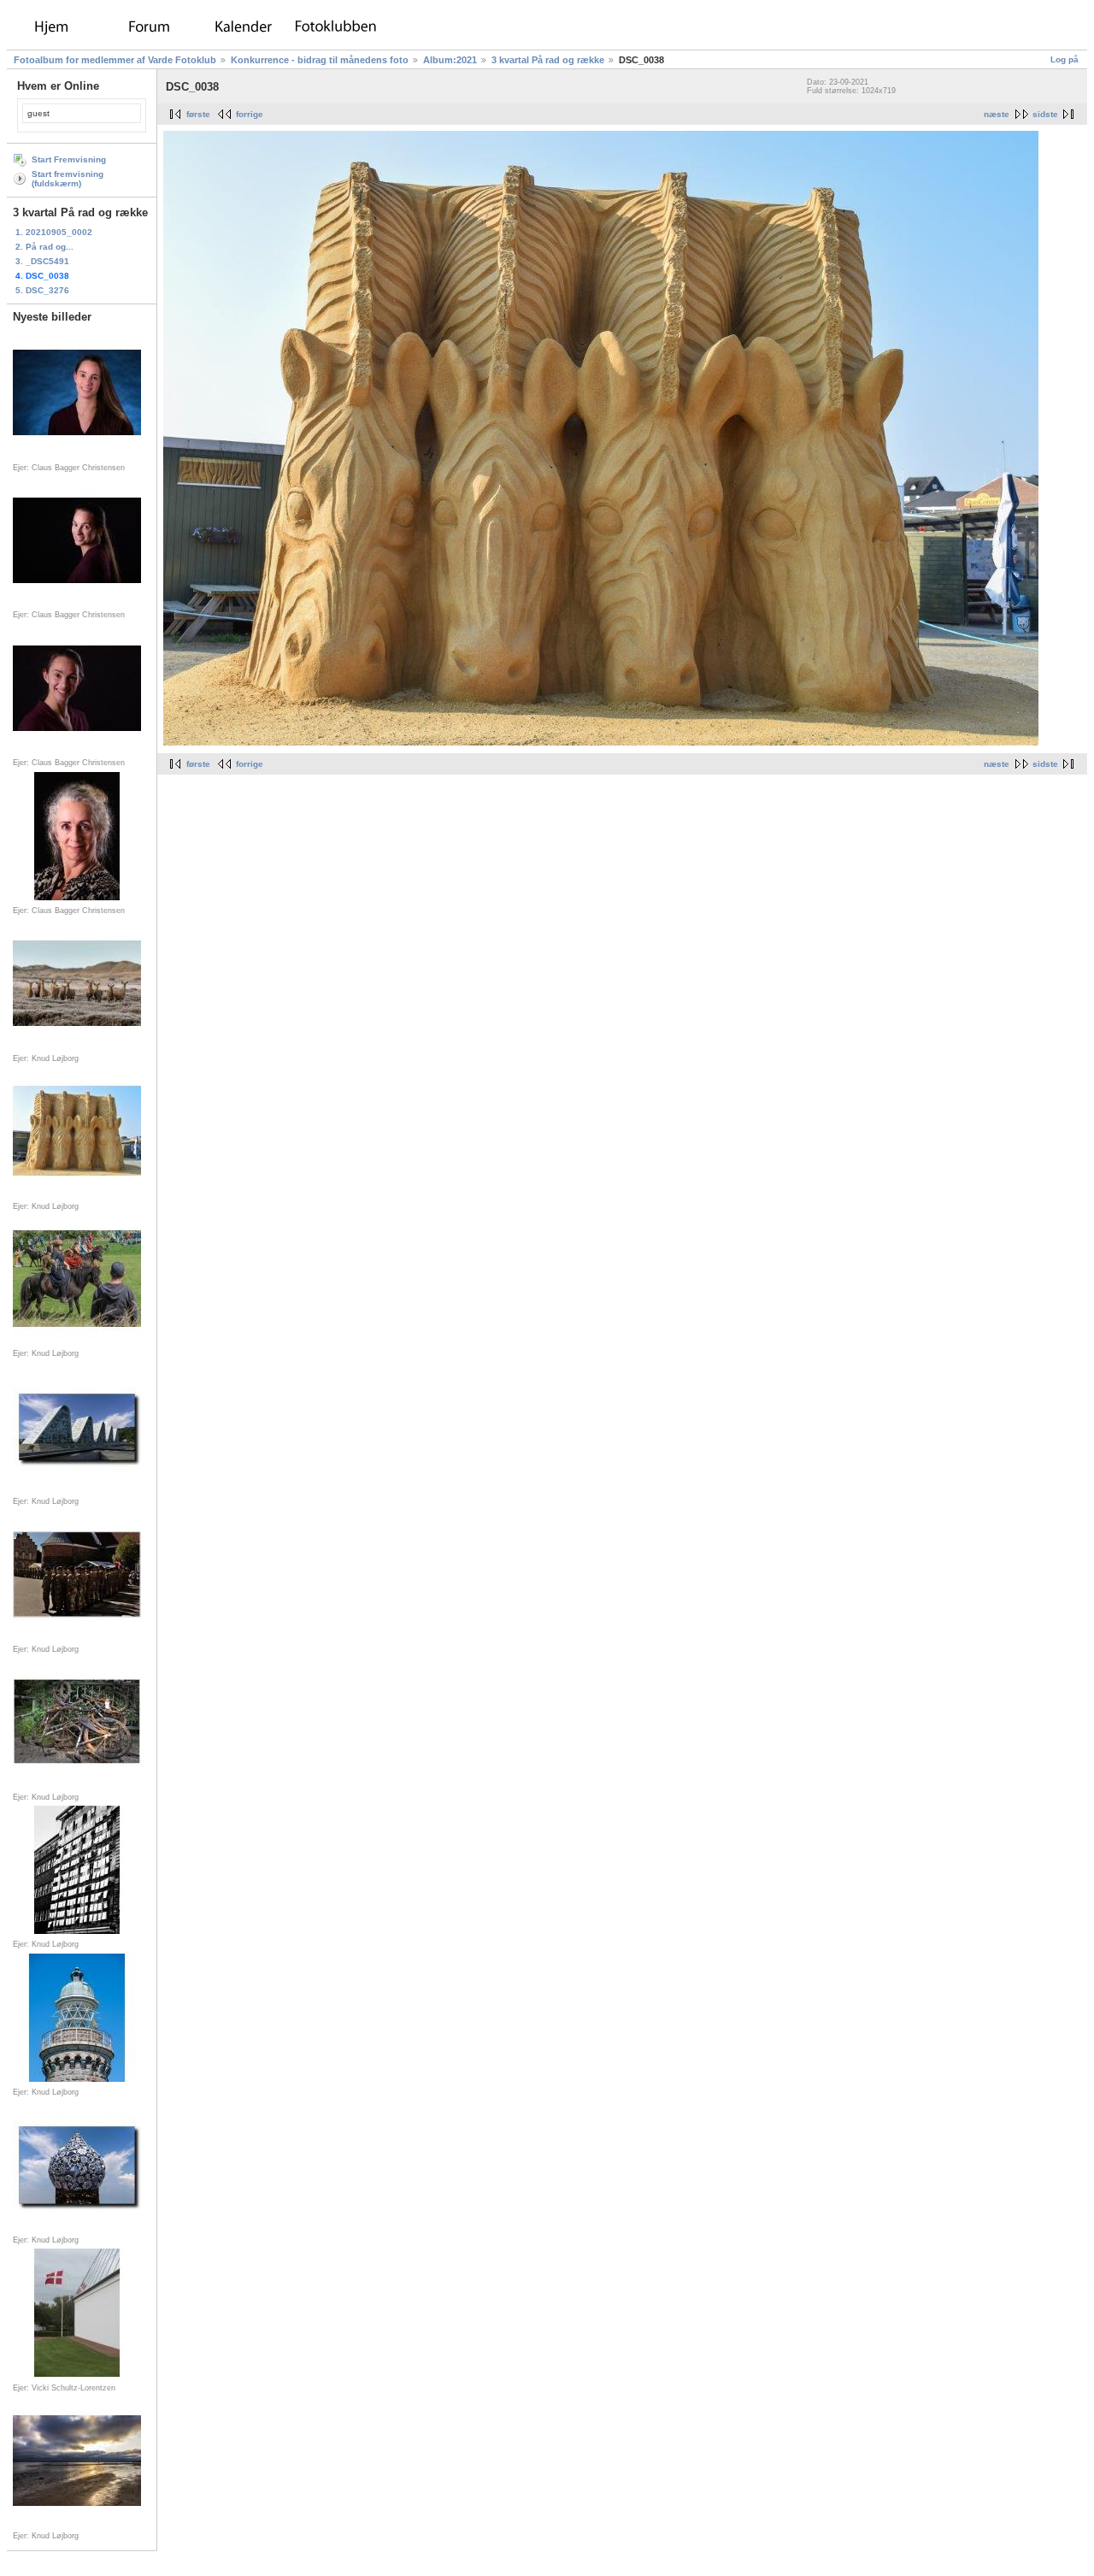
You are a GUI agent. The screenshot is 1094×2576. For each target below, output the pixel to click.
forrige (250, 114)
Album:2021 (450, 60)
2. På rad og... (44, 247)
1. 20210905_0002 (54, 232)
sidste (1045, 114)
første (198, 114)
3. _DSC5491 (42, 261)
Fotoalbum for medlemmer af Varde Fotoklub (115, 60)
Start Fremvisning (69, 159)
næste (997, 114)
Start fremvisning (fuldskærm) (68, 179)
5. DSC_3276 (42, 290)
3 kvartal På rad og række (548, 60)
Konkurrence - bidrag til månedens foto (320, 60)
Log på (1065, 59)
